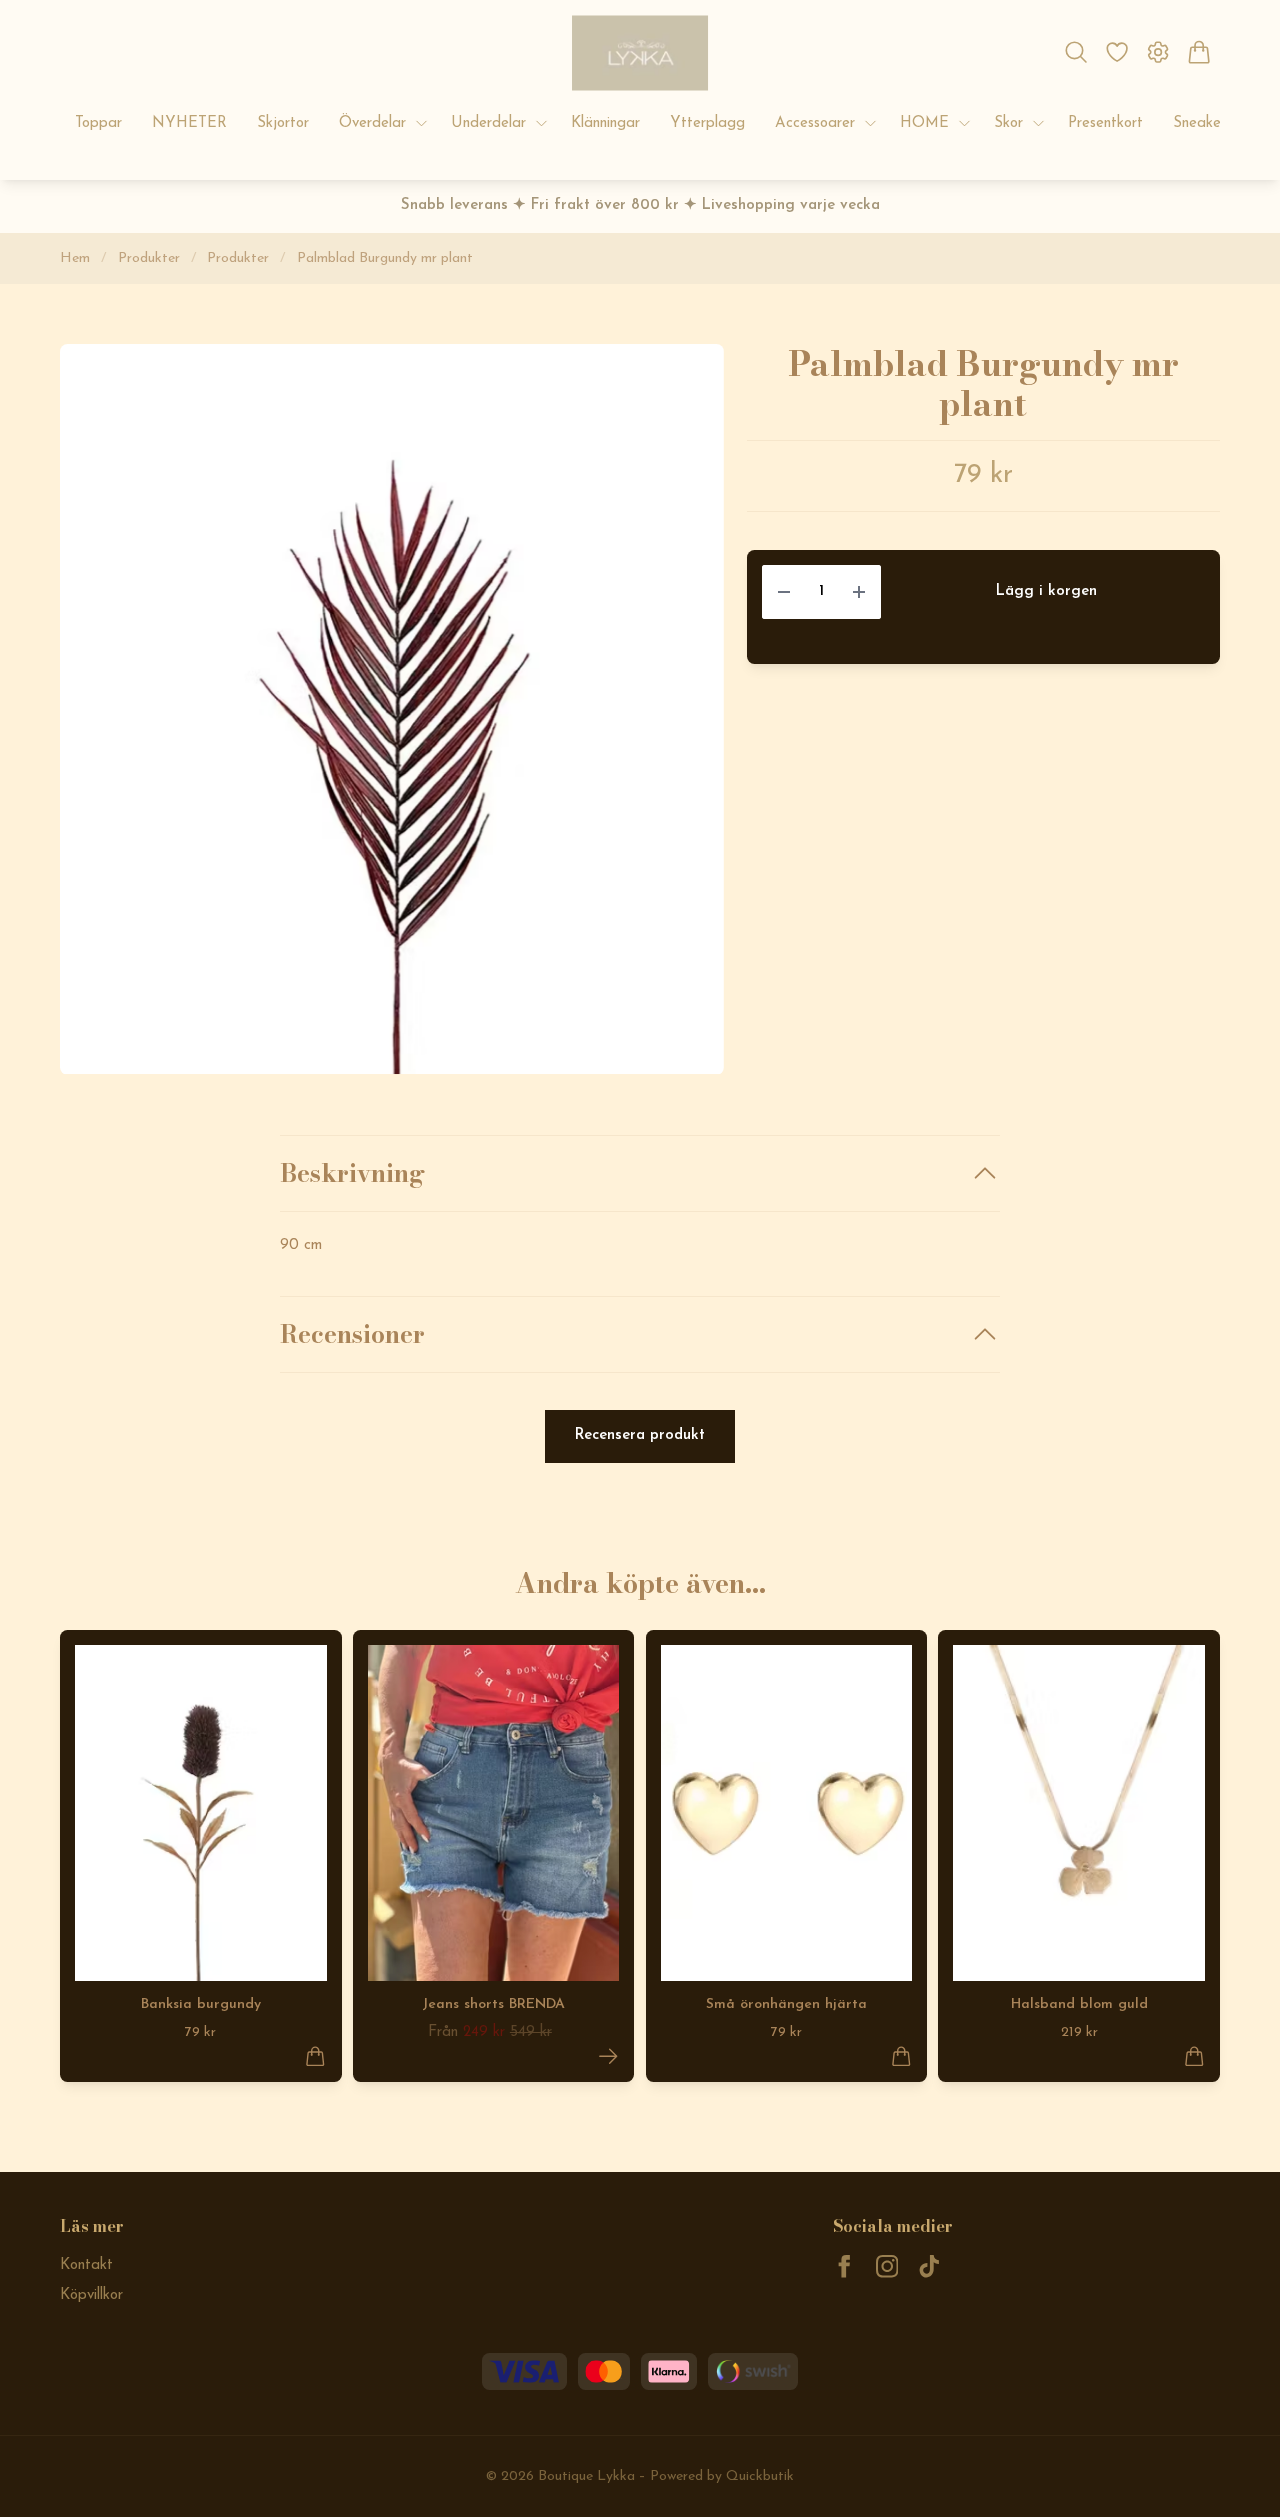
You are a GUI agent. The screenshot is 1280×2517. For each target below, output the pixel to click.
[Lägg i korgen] (315, 2056)
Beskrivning (352, 1173)
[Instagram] (887, 2266)
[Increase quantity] (859, 592)
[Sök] (1075, 52)
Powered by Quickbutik (722, 2476)
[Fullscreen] (392, 709)
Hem (75, 258)
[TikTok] (929, 2266)
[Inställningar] (1158, 52)
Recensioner (352, 1334)
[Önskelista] (1116, 52)
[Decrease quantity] (784, 592)
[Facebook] (844, 2266)
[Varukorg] (1199, 52)
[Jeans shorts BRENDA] (608, 2056)
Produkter (149, 258)
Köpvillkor (91, 2295)
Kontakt (86, 2265)
